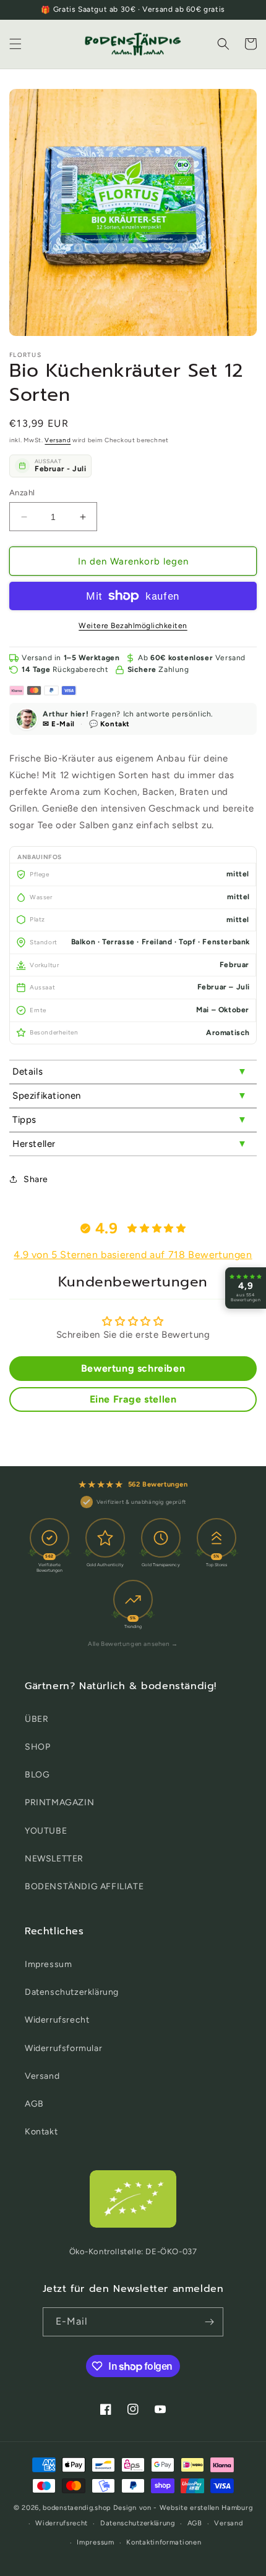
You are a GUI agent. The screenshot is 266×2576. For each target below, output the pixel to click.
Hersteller (34, 1144)
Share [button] (36, 1179)
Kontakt (41, 2132)
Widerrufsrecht (57, 2020)
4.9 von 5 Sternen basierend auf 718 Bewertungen (133, 1255)
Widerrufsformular (63, 2048)
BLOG (37, 1775)
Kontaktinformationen (164, 2542)
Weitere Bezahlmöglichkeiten (133, 626)
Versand (58, 440)
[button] (15, 44)
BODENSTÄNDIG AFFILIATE (84, 1886)
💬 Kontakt (109, 724)
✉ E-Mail (59, 724)
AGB (34, 2104)
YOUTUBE (46, 1831)
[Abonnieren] (209, 2322)
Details (28, 1072)
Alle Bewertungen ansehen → (133, 1644)
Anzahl (22, 493)
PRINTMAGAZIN (59, 1802)
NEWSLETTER (54, 1859)
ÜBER (36, 1719)
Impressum (48, 1964)
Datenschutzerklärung (72, 1992)
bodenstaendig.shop (77, 2508)
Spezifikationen (47, 1096)
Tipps (24, 1120)
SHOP (37, 1747)
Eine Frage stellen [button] (133, 1399)
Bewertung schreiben (133, 1368)
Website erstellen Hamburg (206, 2508)
